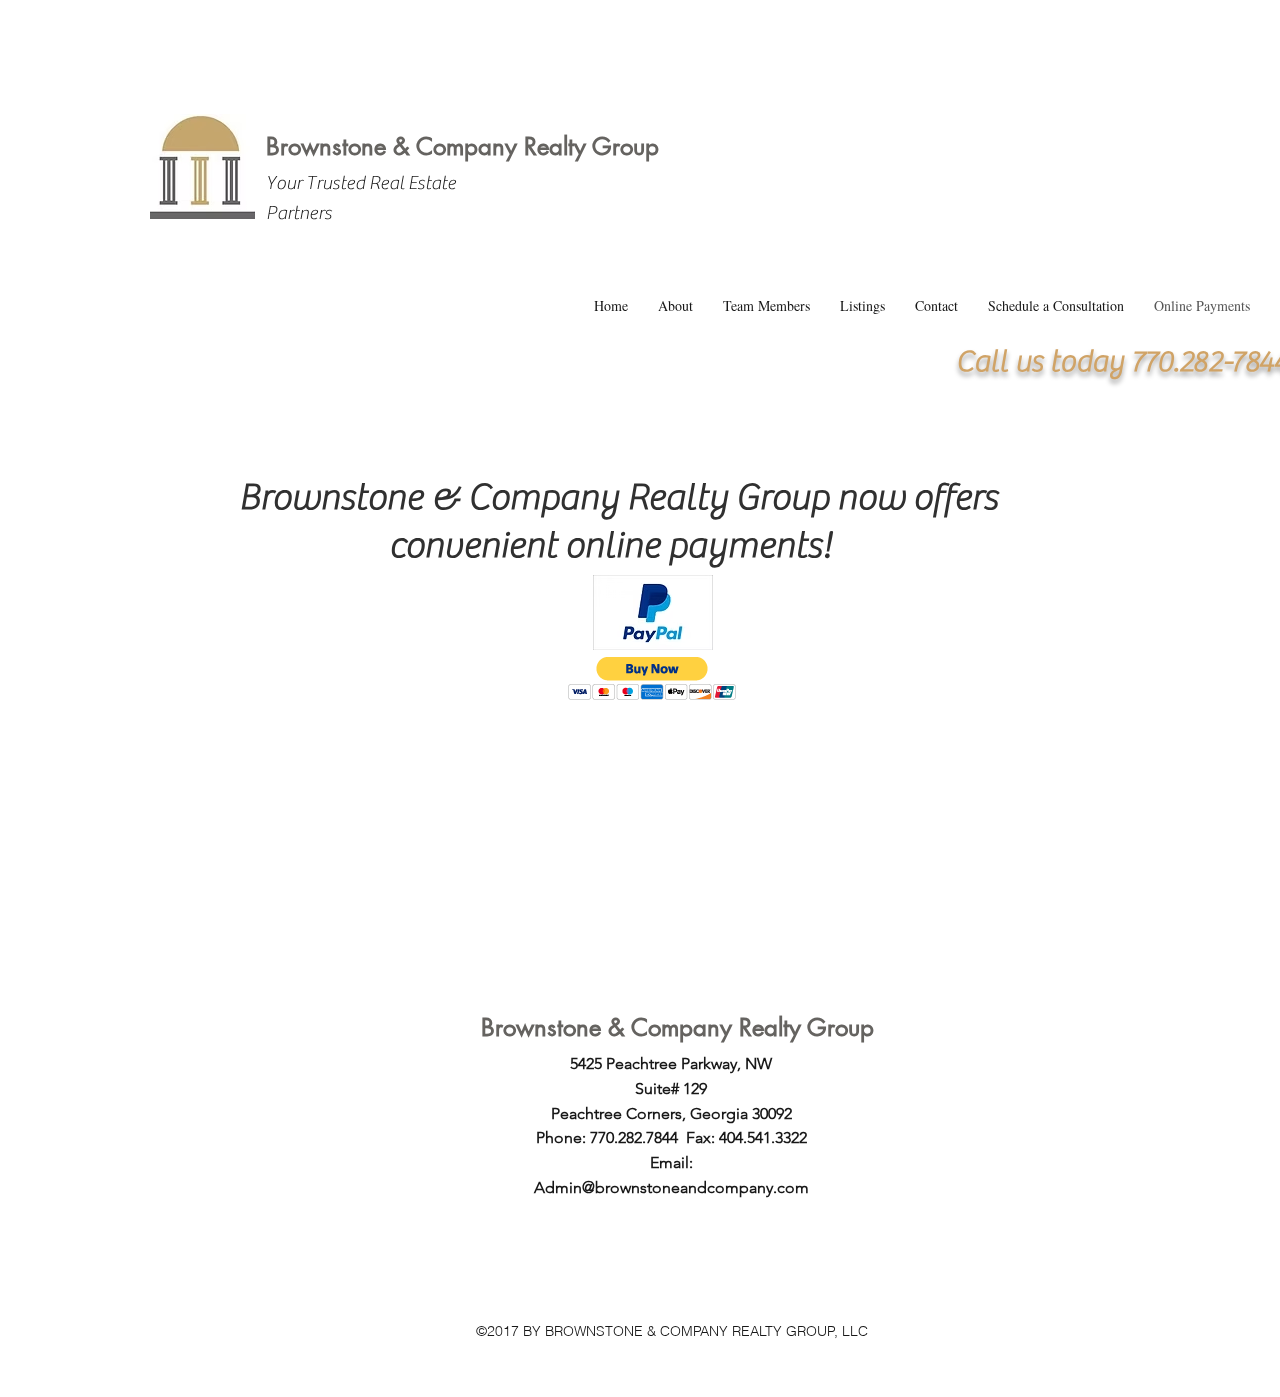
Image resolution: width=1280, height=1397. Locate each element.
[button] (652, 678)
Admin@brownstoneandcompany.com (671, 1187)
